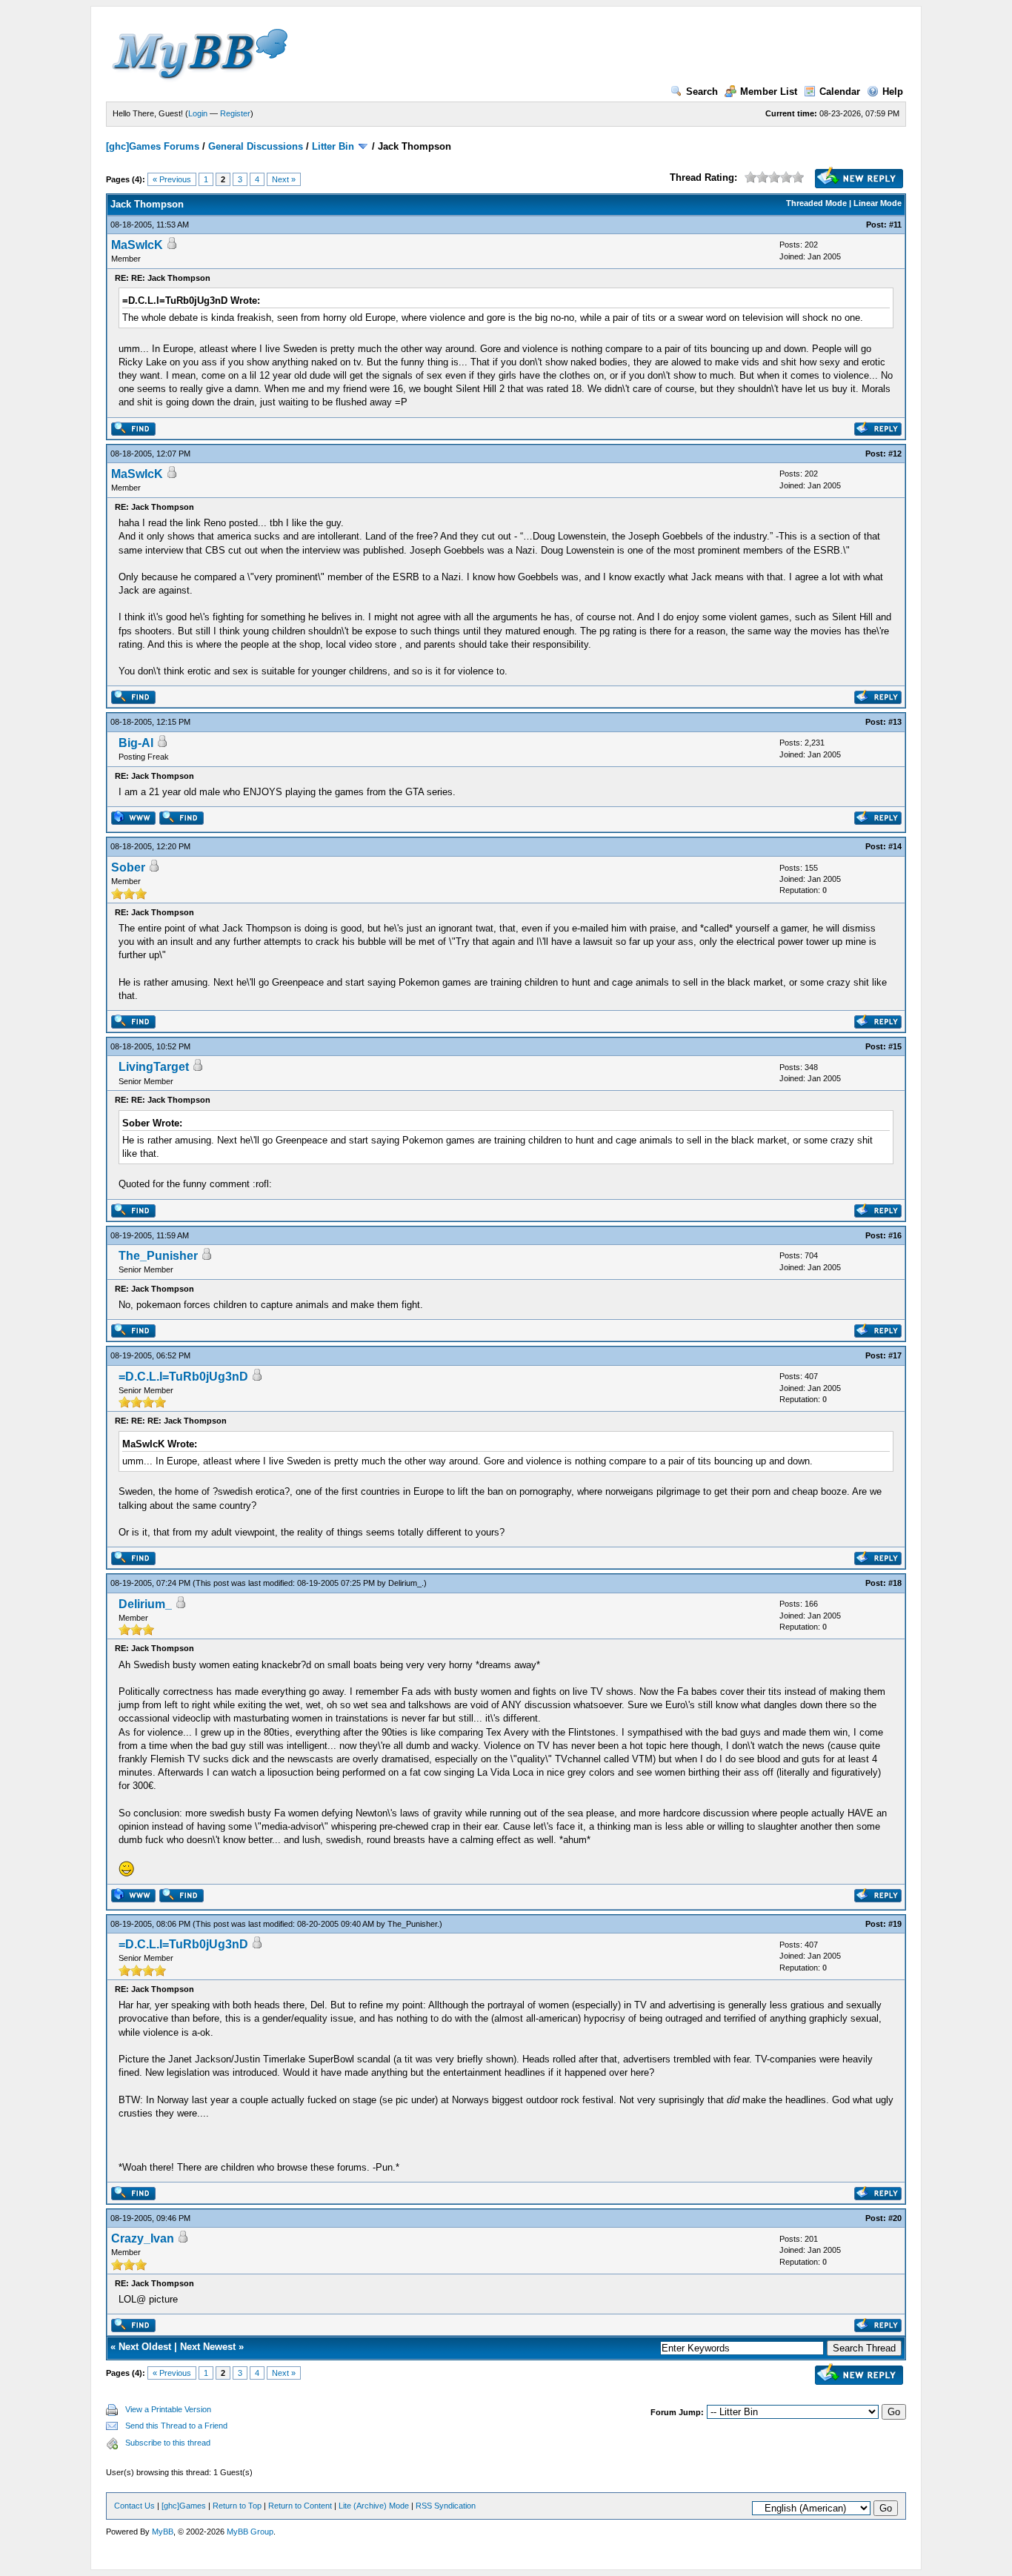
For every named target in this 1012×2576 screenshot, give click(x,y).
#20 (895, 2218)
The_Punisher (158, 1256)
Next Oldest (145, 2347)
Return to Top (237, 2506)
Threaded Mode (816, 203)
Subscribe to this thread (168, 2443)
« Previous (172, 179)
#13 (895, 722)
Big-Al (136, 743)
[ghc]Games (184, 2506)
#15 (895, 1046)
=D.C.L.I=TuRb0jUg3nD (183, 1377)
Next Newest (208, 2347)
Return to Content (300, 2506)
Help (893, 92)
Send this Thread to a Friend (176, 2426)
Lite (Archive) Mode (374, 2506)
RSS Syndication (446, 2506)
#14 (895, 846)
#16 (895, 1235)
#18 (895, 1583)
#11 (895, 225)
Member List (769, 92)
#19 (895, 1924)
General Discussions (256, 146)
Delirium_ (405, 1583)
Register (235, 113)
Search (702, 92)
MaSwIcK (137, 245)
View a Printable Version (168, 2409)
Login (198, 113)
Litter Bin (333, 146)
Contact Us (134, 2506)
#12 (895, 454)
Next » (284, 179)
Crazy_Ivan (143, 2238)
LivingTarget (154, 1067)
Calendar (840, 92)
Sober (128, 867)
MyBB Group (250, 2532)
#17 (895, 1355)
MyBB (163, 2532)
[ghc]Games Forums (153, 146)
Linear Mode (878, 203)
